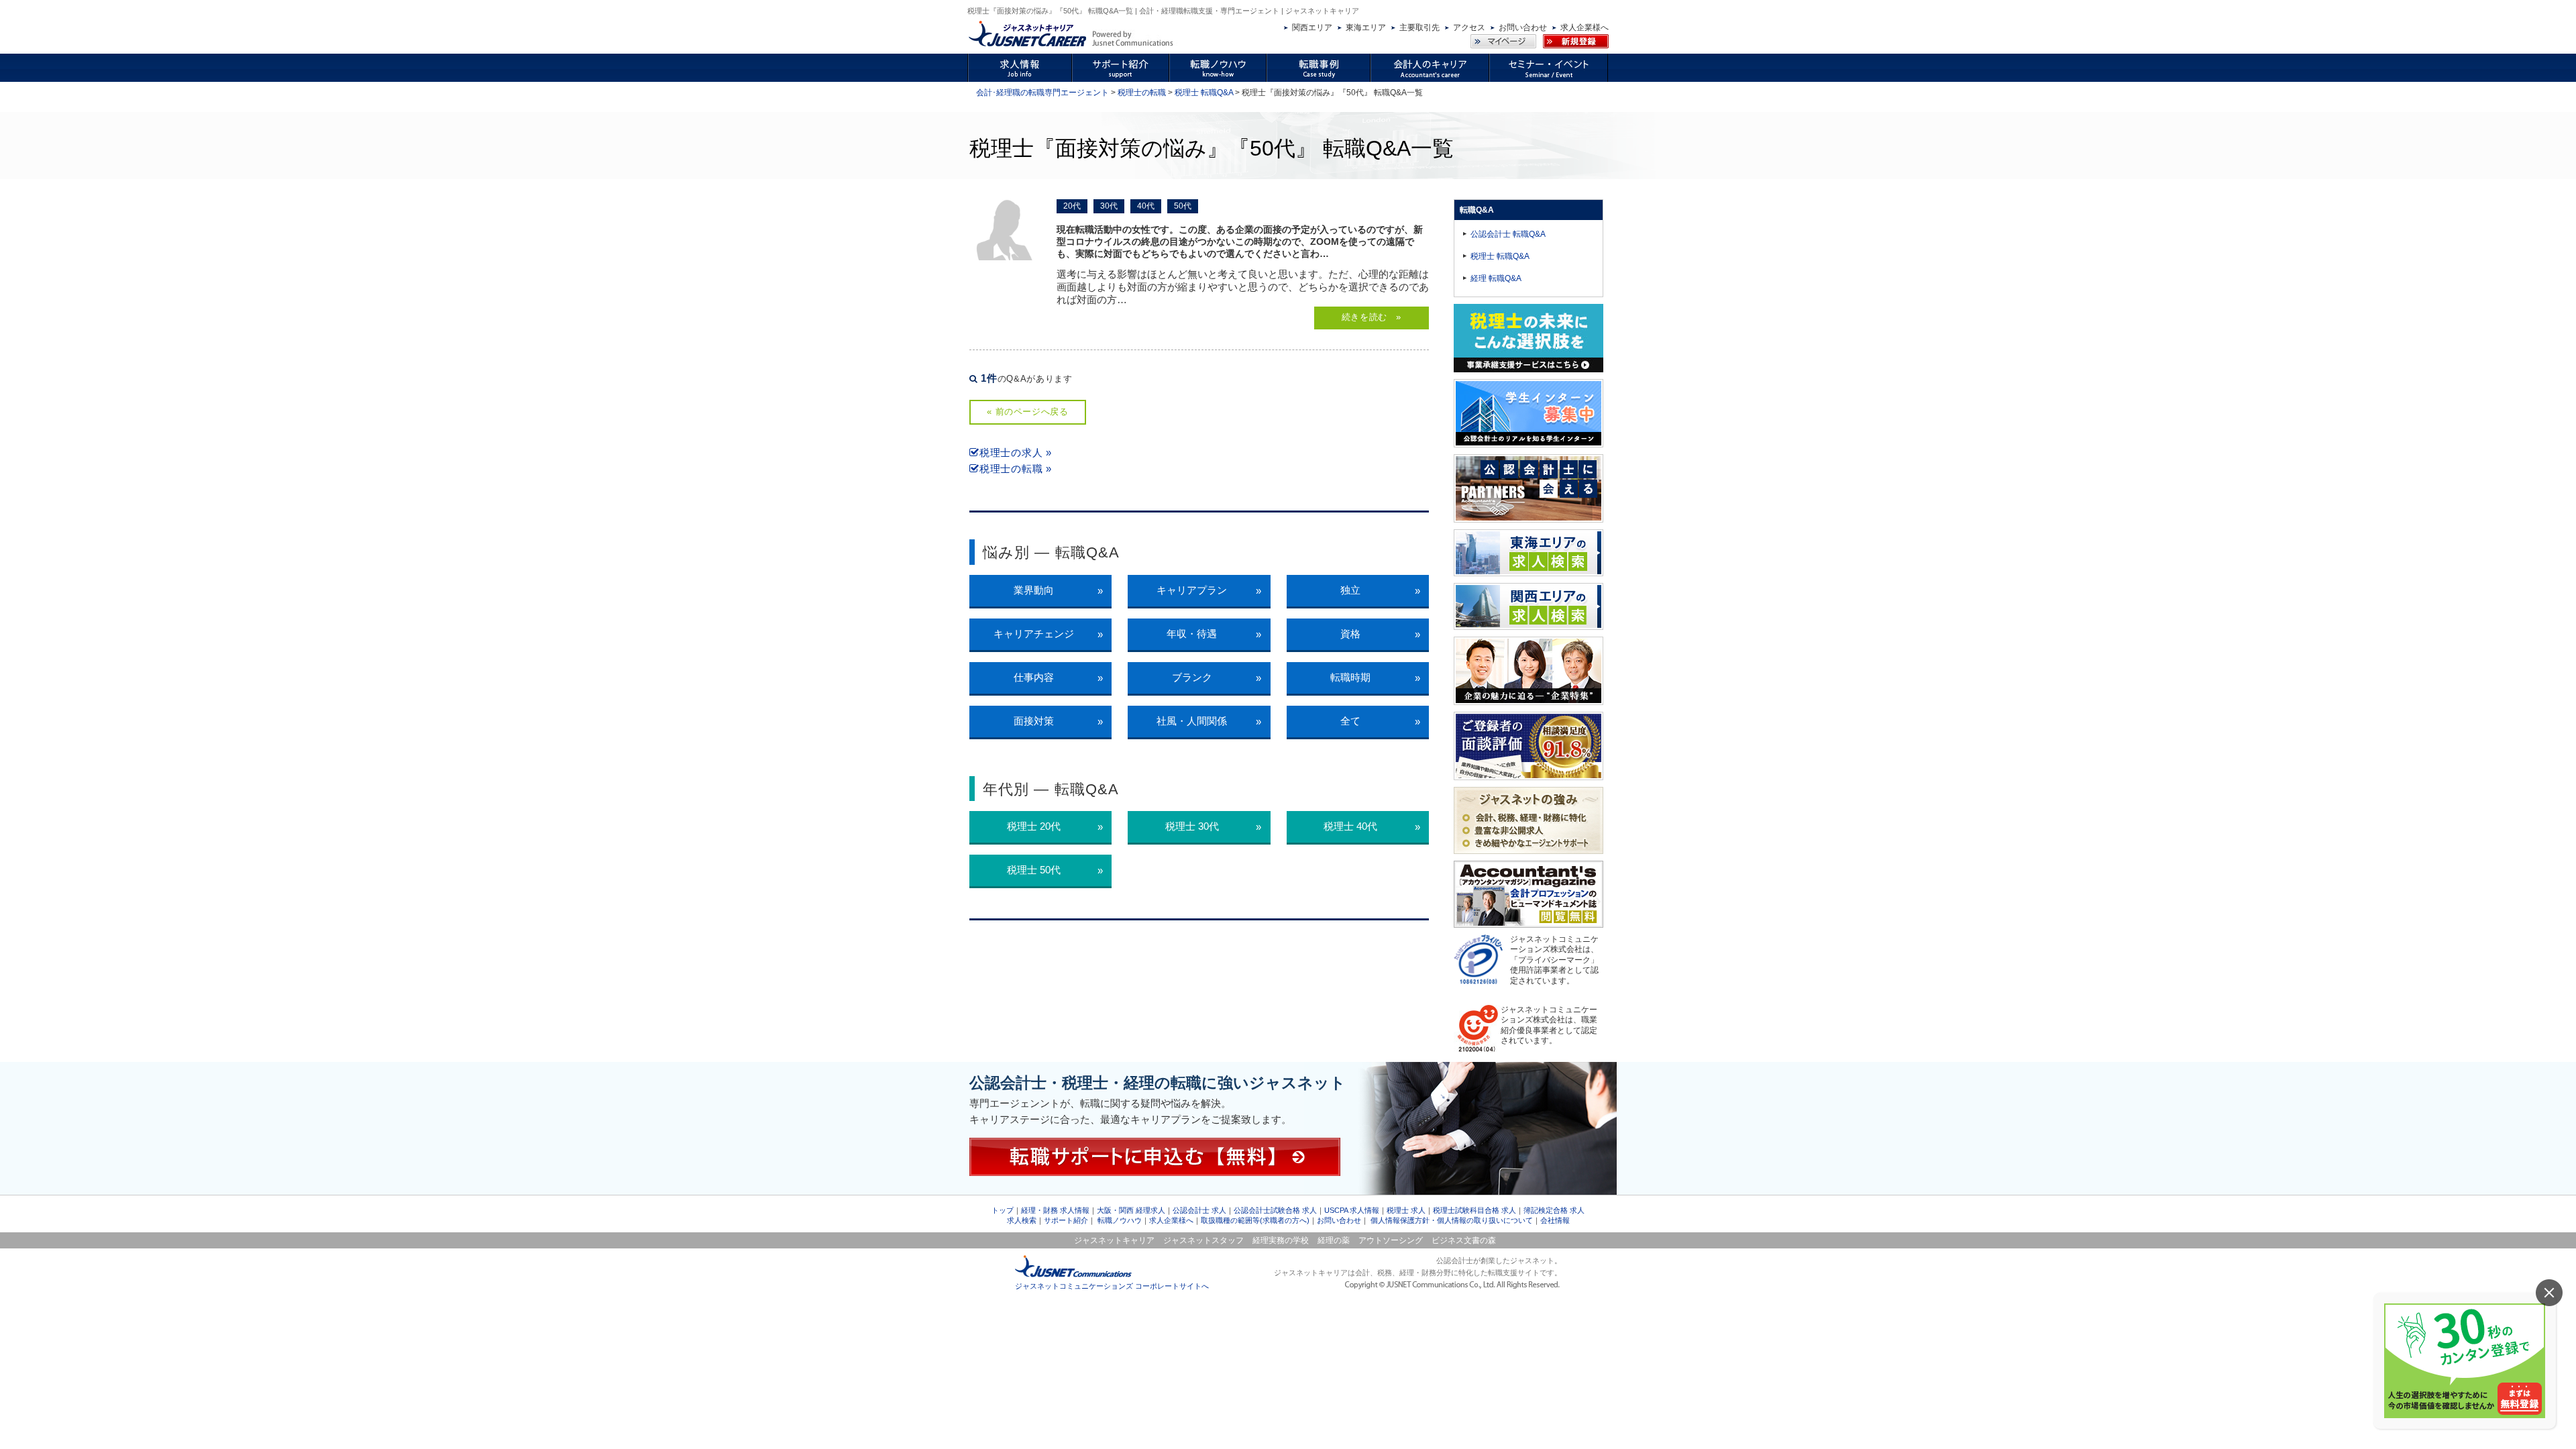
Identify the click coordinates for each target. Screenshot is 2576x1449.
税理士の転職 (1142, 93)
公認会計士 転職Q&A (1508, 234)
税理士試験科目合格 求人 (1474, 1210)
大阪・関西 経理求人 (1131, 1210)
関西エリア (1312, 28)
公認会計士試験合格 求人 (1275, 1210)
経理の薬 (1334, 1240)
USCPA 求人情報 (1352, 1210)
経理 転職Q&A (1496, 278)
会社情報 (1555, 1220)
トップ (1003, 1210)
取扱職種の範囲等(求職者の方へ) (1255, 1220)
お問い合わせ (1523, 28)
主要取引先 (1419, 28)
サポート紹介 (1066, 1220)
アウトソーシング (1391, 1240)
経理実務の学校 (1281, 1240)
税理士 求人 (1406, 1210)
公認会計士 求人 (1199, 1210)
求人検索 (1022, 1220)
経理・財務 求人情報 (1055, 1210)
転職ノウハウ (1120, 1220)
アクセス (1469, 28)
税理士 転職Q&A (1204, 93)
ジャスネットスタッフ (1203, 1240)
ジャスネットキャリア (1114, 1240)
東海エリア (1366, 28)
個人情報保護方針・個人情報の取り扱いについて (1452, 1220)
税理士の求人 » (1016, 452)
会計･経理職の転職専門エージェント (1042, 93)
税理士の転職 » (1016, 469)
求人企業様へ (1585, 28)
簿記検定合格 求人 (1554, 1210)
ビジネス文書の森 (1464, 1240)
